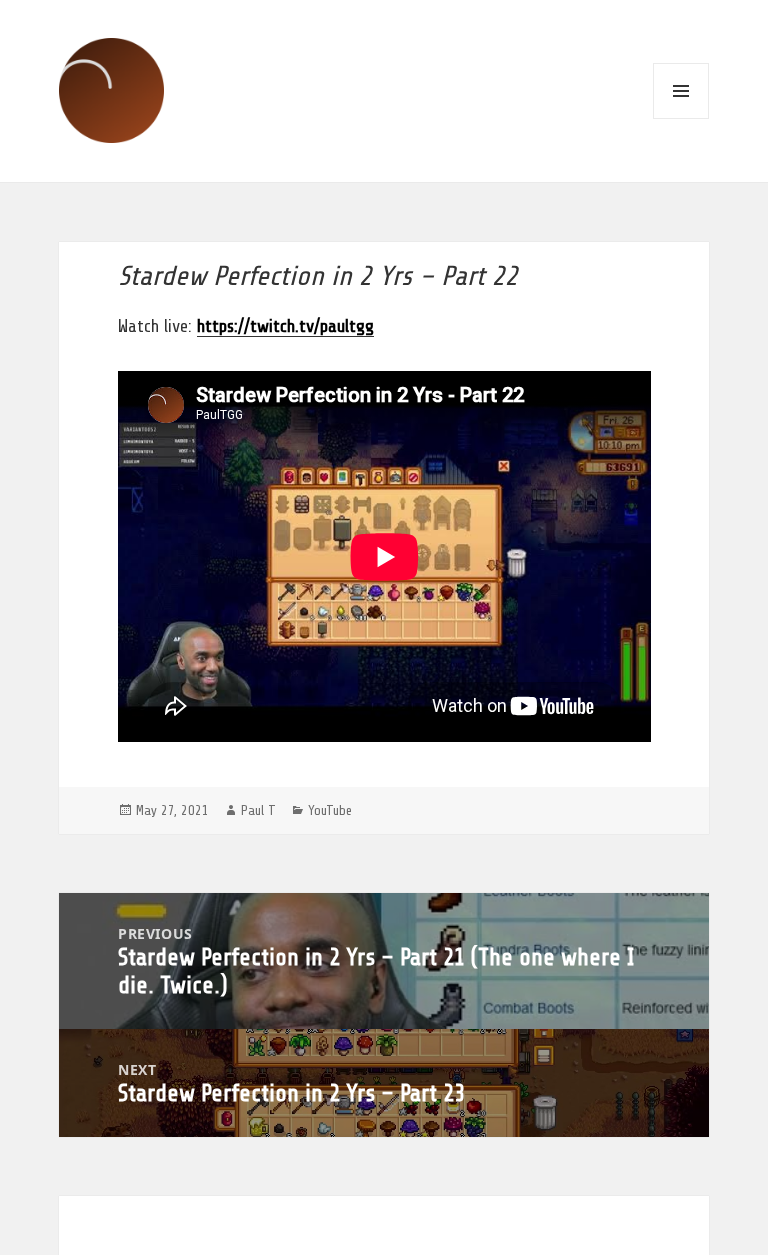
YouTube (330, 810)
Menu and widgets (681, 91)
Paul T (258, 810)
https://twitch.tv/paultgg (285, 326)
